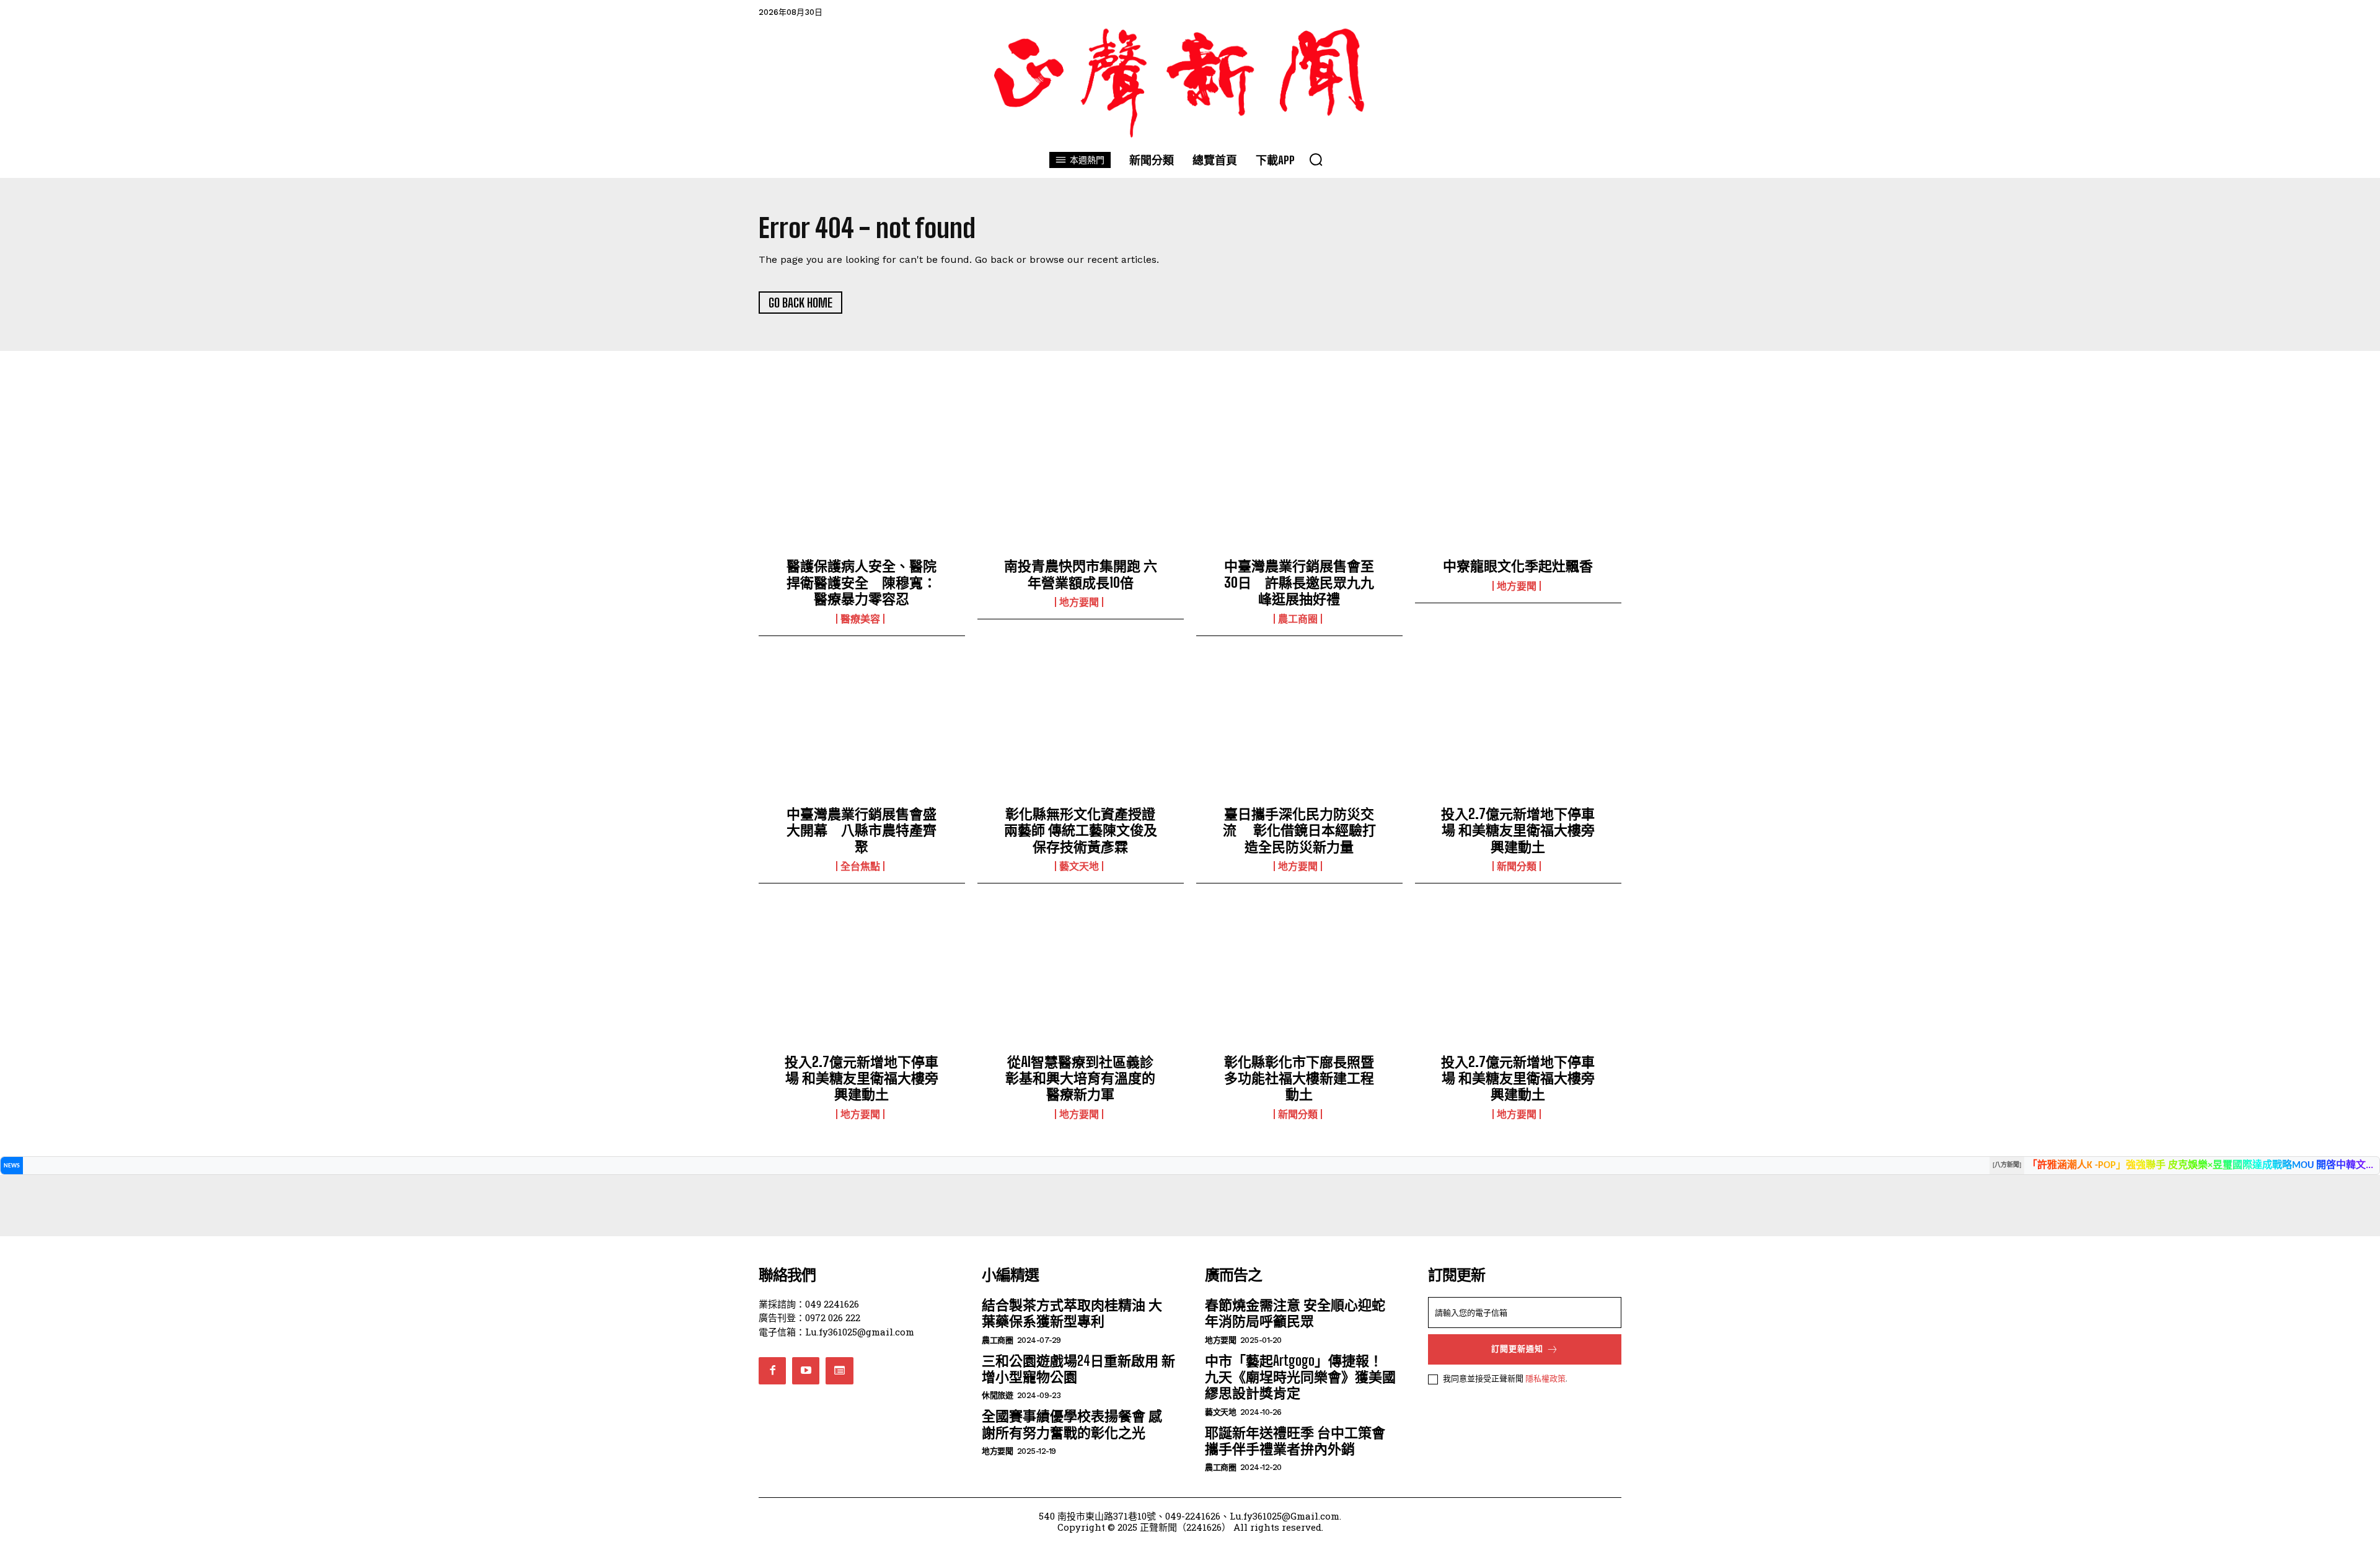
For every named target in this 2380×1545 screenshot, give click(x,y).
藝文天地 (1079, 866)
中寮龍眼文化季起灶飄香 (1518, 566)
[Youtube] (806, 1371)
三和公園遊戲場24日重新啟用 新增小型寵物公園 (1078, 1369)
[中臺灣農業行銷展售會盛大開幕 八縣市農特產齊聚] (862, 731)
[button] (1316, 159)
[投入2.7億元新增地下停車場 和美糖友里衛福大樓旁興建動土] (1518, 731)
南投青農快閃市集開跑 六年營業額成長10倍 (1081, 574)
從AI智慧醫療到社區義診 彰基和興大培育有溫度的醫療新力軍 (1086, 1078)
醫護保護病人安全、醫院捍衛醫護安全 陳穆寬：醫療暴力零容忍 (862, 582)
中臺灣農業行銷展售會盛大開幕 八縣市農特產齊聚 (862, 830)
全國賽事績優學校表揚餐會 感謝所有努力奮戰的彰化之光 (1072, 1424)
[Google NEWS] (839, 1371)
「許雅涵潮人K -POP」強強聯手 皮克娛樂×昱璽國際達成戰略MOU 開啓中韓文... (2200, 1166)
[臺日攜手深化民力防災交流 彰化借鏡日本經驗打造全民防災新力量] (1299, 731)
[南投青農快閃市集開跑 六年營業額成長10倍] (1081, 483)
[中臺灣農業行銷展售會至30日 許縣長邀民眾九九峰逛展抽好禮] (1299, 483)
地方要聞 (1079, 602)
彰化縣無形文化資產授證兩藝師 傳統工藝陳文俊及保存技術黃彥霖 (1081, 830)
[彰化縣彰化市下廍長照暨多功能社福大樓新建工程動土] (1299, 978)
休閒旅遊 (997, 1395)
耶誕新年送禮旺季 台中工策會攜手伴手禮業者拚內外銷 (1295, 1441)
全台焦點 (860, 866)
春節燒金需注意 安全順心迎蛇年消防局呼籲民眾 (1295, 1313)
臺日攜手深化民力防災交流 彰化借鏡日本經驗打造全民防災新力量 (1299, 830)
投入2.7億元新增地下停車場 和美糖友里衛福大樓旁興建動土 (1518, 830)
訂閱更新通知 (1517, 1349)
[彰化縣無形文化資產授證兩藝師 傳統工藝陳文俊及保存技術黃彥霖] (1081, 731)
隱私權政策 (1545, 1378)
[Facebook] (772, 1371)
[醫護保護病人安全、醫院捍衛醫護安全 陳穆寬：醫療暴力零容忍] (862, 483)
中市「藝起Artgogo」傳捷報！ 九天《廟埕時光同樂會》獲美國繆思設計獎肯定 (1300, 1377)
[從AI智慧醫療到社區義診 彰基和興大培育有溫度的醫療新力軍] (1081, 978)
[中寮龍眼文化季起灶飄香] (1518, 483)
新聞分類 (1517, 866)
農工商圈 (1298, 619)
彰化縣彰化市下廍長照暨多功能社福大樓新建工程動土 (1299, 1078)
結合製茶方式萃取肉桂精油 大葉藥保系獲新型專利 (1072, 1313)
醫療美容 (860, 619)
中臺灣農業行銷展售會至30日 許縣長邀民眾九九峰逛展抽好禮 (1299, 582)
